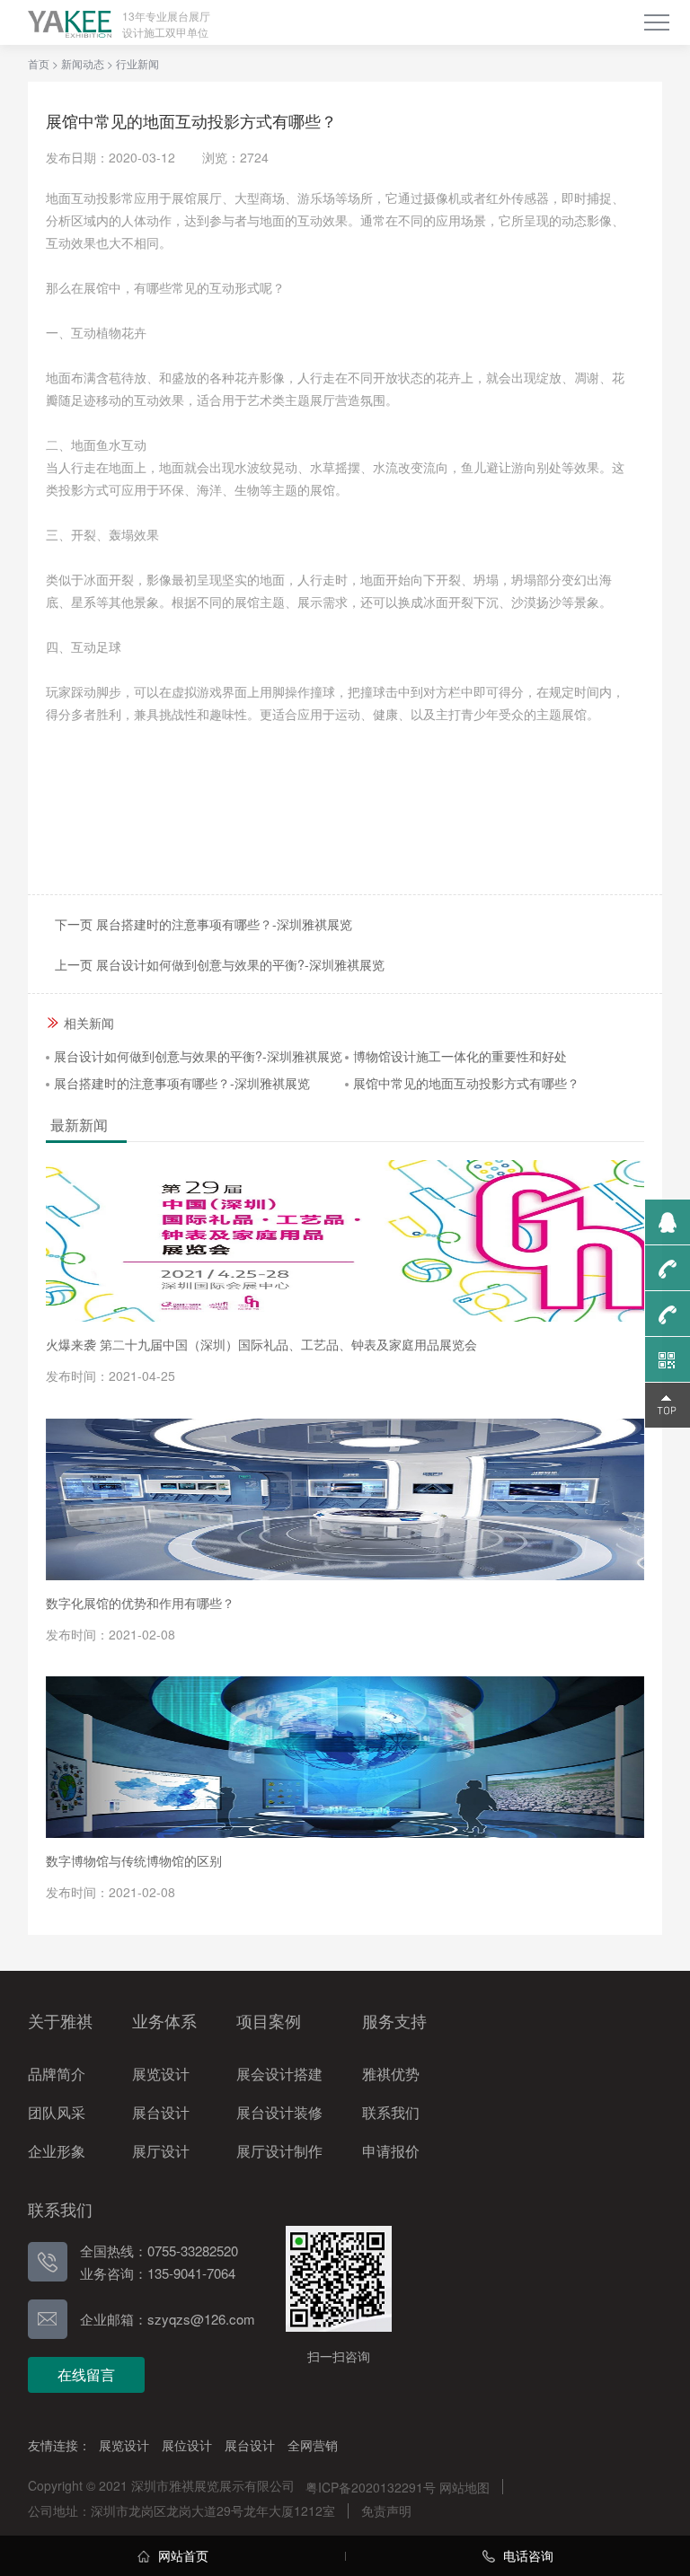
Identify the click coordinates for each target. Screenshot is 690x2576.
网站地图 (464, 2487)
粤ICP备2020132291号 (371, 2487)
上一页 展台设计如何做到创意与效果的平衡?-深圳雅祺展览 (220, 964)
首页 (39, 63)
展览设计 (124, 2445)
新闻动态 (83, 63)
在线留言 (86, 2374)
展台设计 (250, 2445)
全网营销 (313, 2445)
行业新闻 (137, 63)
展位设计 (187, 2445)
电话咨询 (526, 2555)
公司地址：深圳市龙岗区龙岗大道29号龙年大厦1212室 (181, 2510)
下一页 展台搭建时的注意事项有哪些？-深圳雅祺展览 (203, 924)
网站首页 (181, 2555)
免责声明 (386, 2510)
